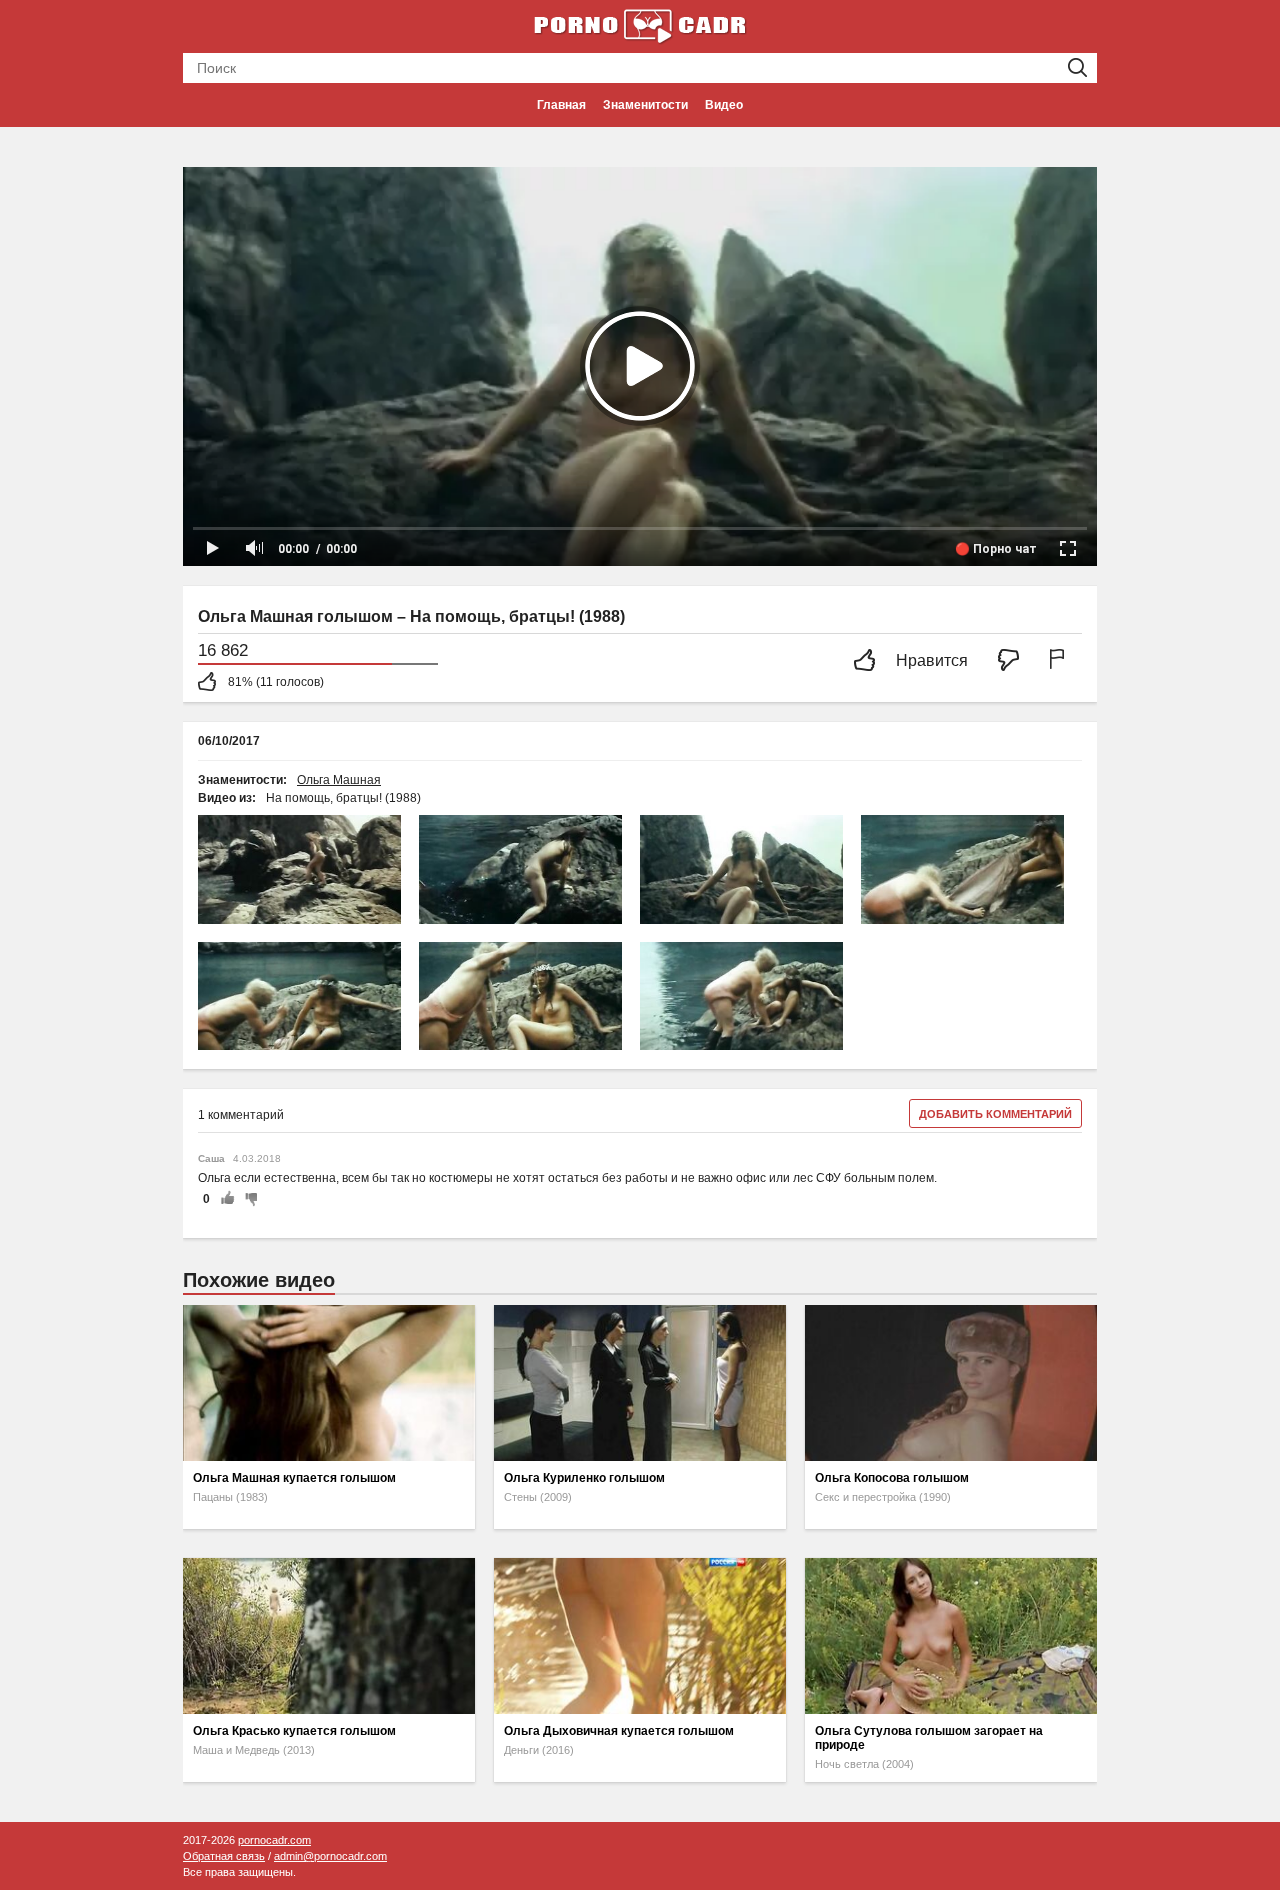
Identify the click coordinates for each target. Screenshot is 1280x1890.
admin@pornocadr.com (330, 1856)
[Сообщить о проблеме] (1061, 661)
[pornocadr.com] (640, 25)
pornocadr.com (274, 1840)
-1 (248, 1199)
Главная (561, 105)
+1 (227, 1199)
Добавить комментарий (995, 1114)
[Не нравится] (1014, 661)
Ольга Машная (339, 780)
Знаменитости (645, 105)
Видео (724, 105)
